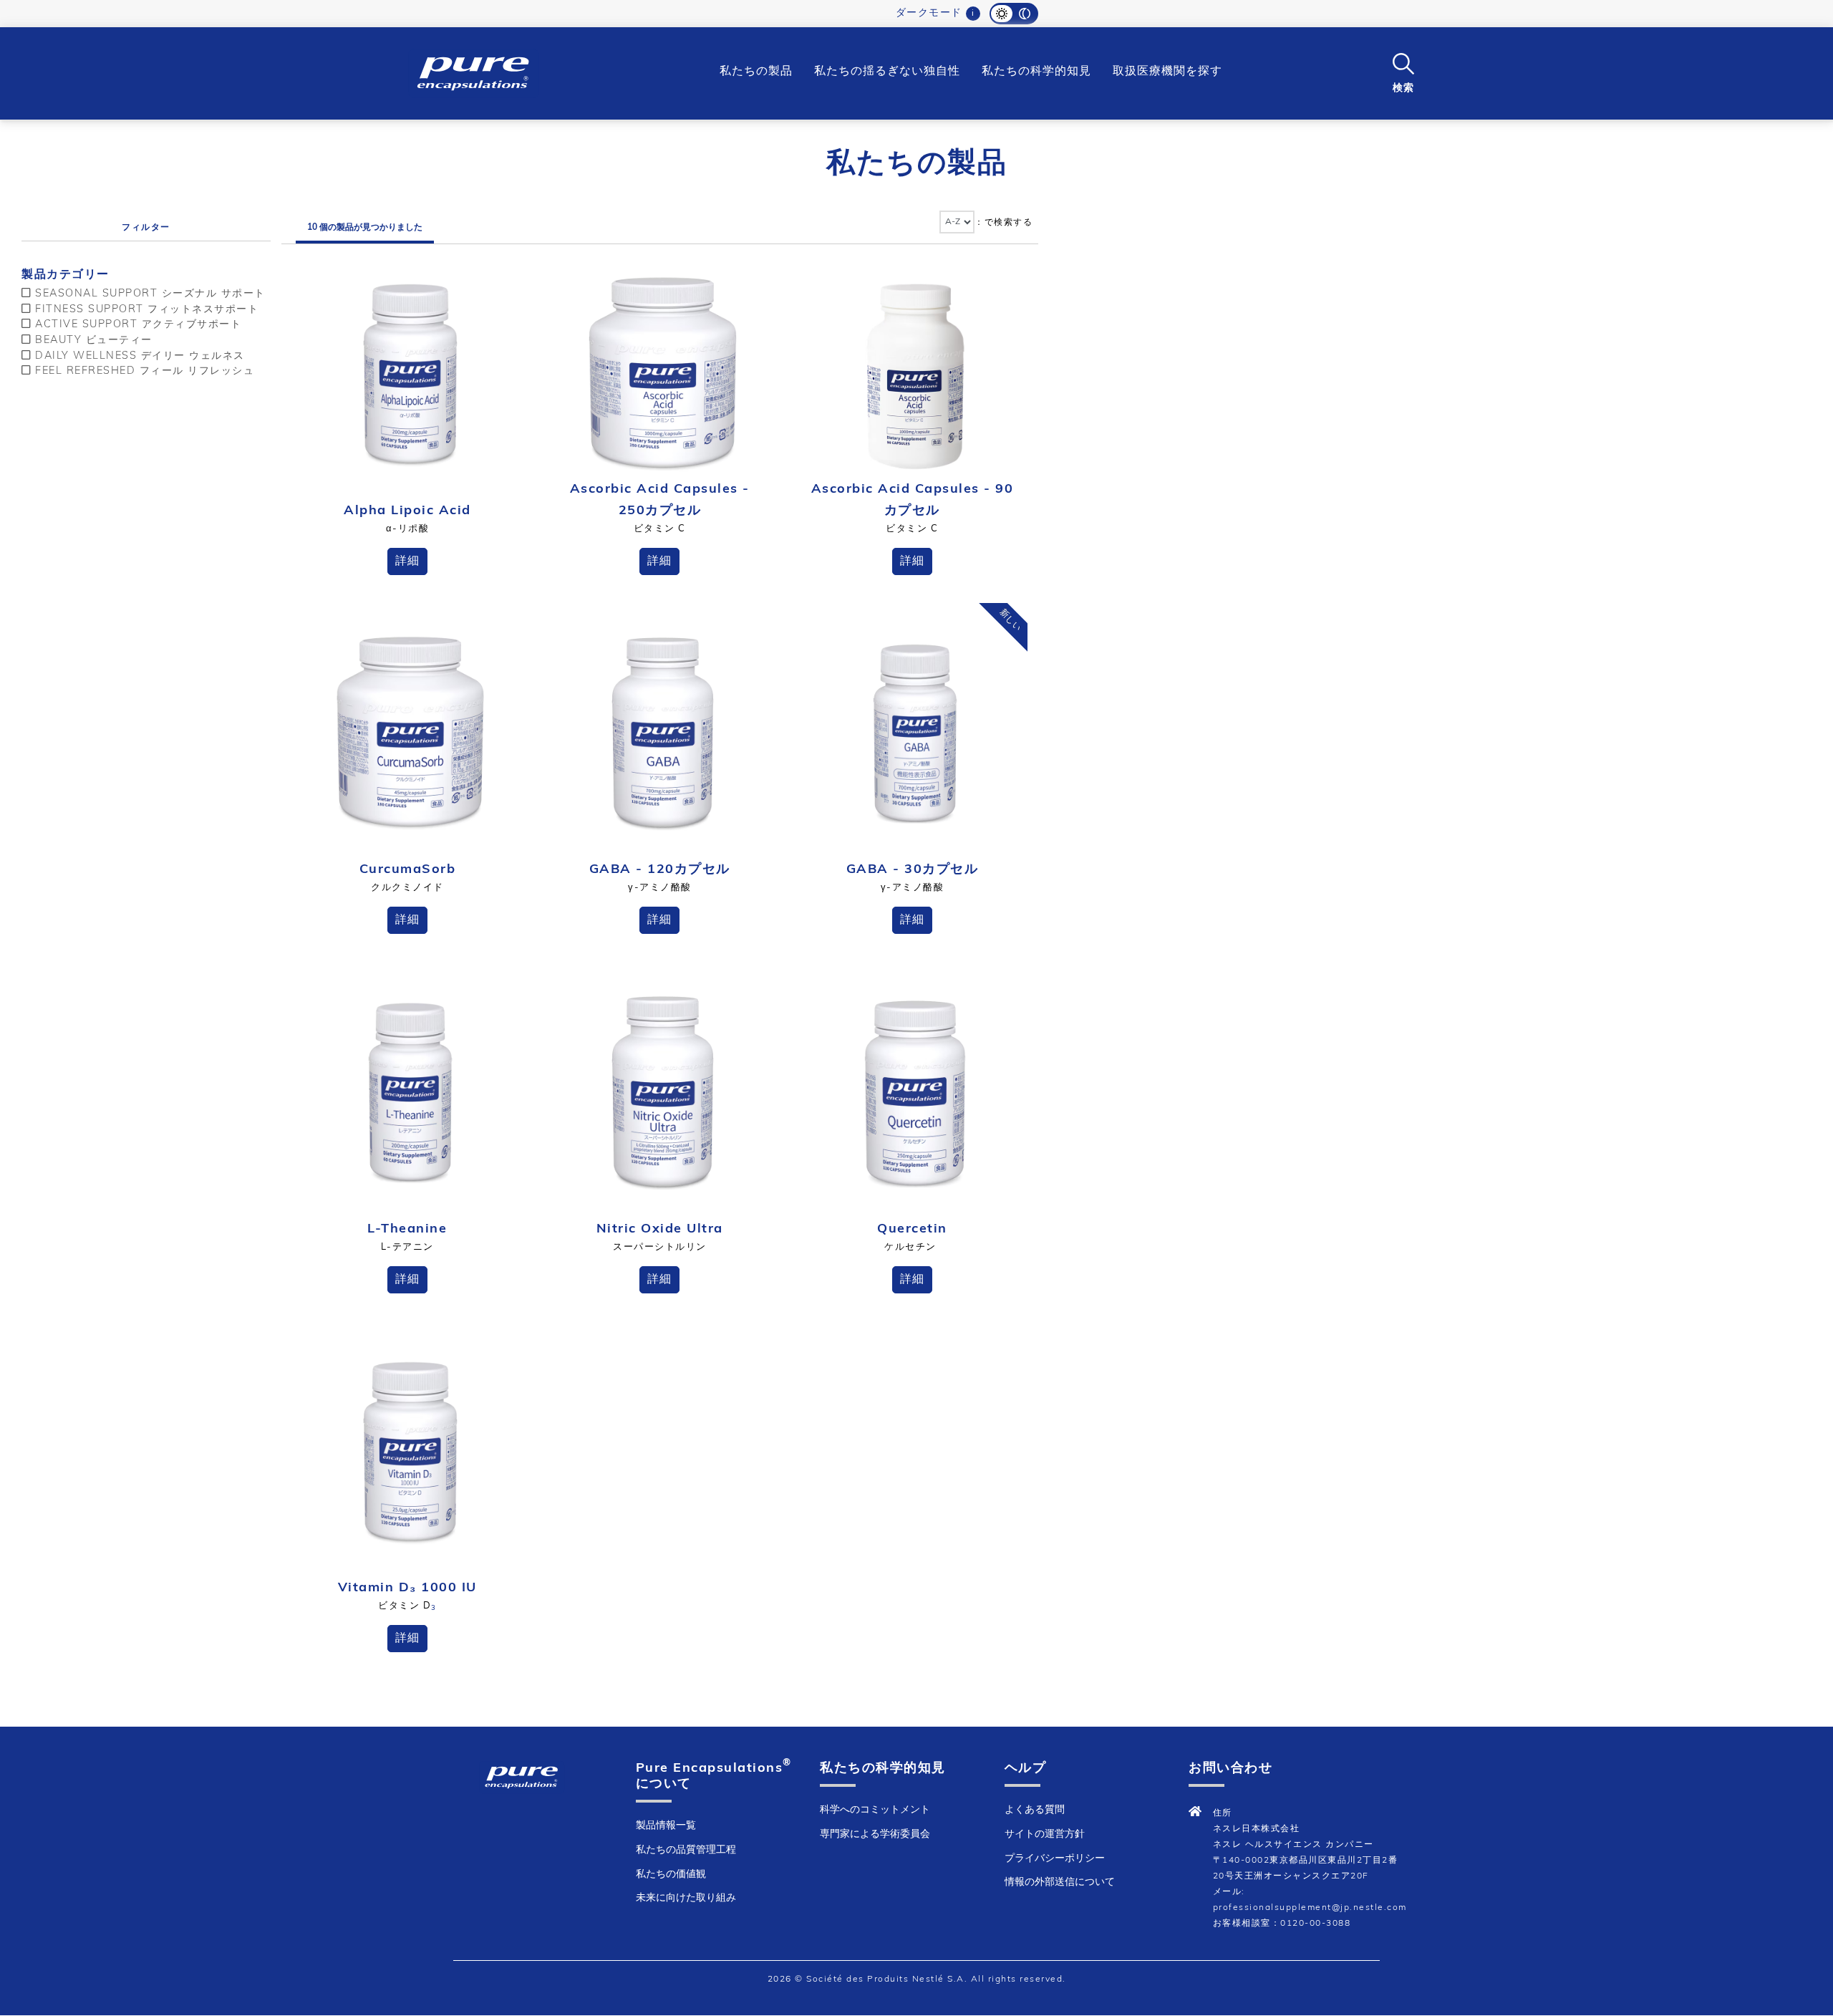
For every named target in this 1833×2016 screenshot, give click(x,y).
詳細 (407, 561)
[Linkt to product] (411, 373)
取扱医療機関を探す (1167, 72)
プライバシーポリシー (1055, 1859)
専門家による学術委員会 (875, 1834)
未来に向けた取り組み (686, 1898)
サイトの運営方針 (1045, 1834)
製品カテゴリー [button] (66, 275)
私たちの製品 (756, 72)
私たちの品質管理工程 (686, 1850)
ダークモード (929, 13)
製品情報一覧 (666, 1826)
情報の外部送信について (1060, 1882)
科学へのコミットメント (875, 1810)
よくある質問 (1035, 1810)
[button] (1403, 72)
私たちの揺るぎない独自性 (887, 72)
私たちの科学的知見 (1036, 72)
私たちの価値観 (671, 1875)
